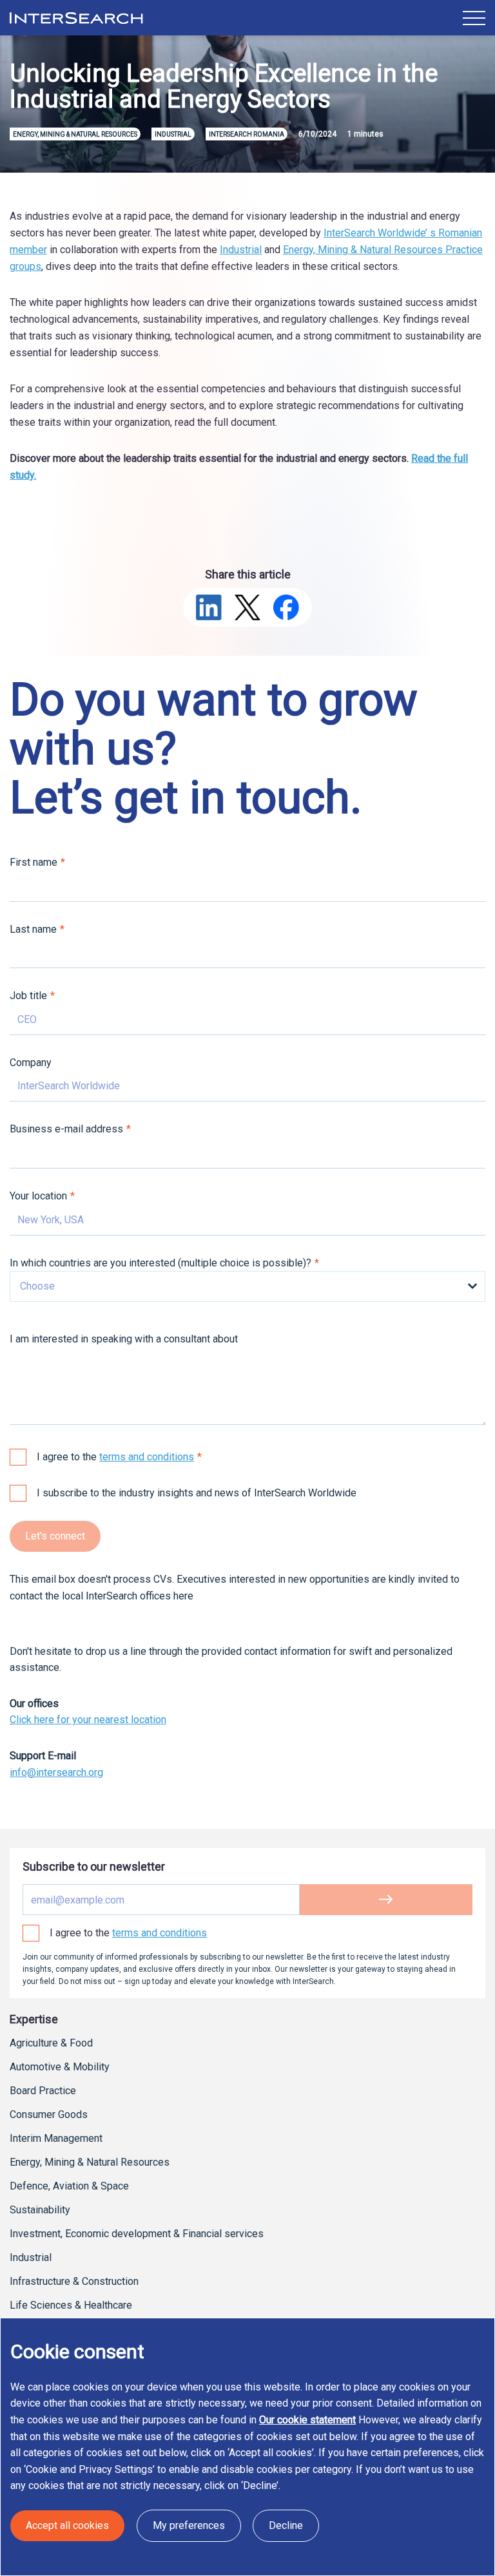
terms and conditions (147, 1457)
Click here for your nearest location (88, 1720)
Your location (38, 1196)
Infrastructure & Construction (74, 2281)
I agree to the (115, 1457)
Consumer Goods (49, 2114)
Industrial (241, 250)
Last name (33, 929)
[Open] (474, 18)
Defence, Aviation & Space (69, 2186)
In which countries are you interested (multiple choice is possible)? (160, 1263)
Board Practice (43, 2091)
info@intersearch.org (56, 1772)
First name (34, 862)
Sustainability (40, 2210)
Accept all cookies (67, 2525)
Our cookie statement (307, 2420)
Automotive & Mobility (60, 2067)
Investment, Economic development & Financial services (137, 2234)
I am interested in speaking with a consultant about (124, 1339)
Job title (28, 996)
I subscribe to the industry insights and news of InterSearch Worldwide (197, 1493)
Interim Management (56, 2138)
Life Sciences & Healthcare (71, 2305)
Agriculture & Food (51, 2043)
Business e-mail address (66, 1129)
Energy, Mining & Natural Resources (90, 2162)
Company (31, 1063)
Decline (286, 2525)
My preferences (189, 2525)
